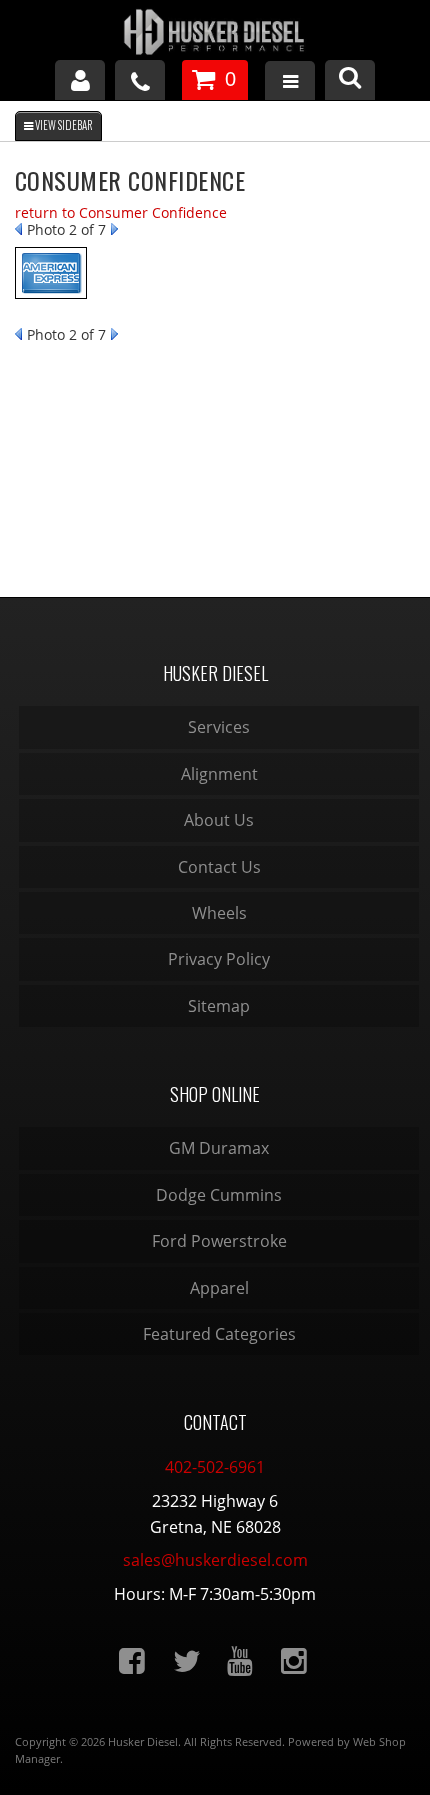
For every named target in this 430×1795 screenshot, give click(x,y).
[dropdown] (290, 83)
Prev (18, 229)
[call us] (140, 80)
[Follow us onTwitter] (178, 1661)
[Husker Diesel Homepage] (215, 34)
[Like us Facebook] (124, 1661)
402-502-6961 (215, 1467)
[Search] (350, 80)
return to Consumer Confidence (121, 212)
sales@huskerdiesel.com (215, 1560)
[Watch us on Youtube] (232, 1661)
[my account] (80, 80)
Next (114, 229)
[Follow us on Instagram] (286, 1661)
